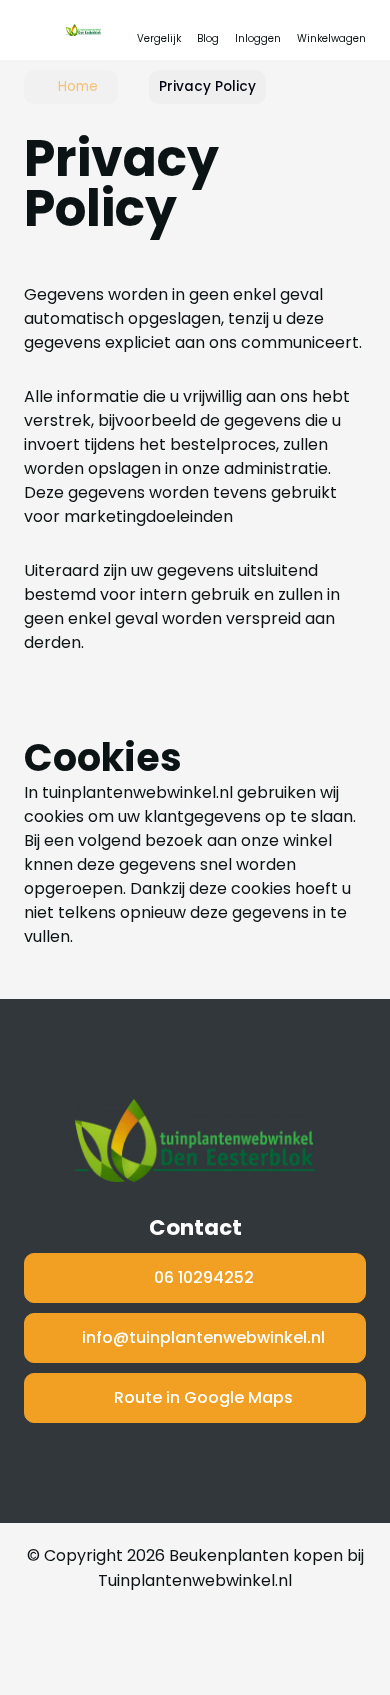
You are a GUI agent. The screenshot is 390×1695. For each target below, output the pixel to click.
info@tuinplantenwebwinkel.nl (203, 1337)
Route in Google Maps (203, 1397)
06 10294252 (204, 1277)
